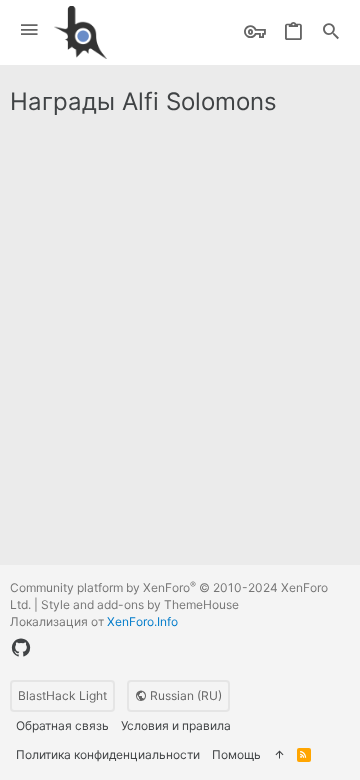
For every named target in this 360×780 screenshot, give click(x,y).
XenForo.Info (142, 621)
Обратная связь (62, 725)
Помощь (236, 754)
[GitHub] (21, 648)
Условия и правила (176, 725)
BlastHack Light (62, 695)
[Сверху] (279, 755)
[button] (29, 30)
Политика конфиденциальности (108, 754)
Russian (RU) (184, 695)
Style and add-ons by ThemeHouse (140, 604)
